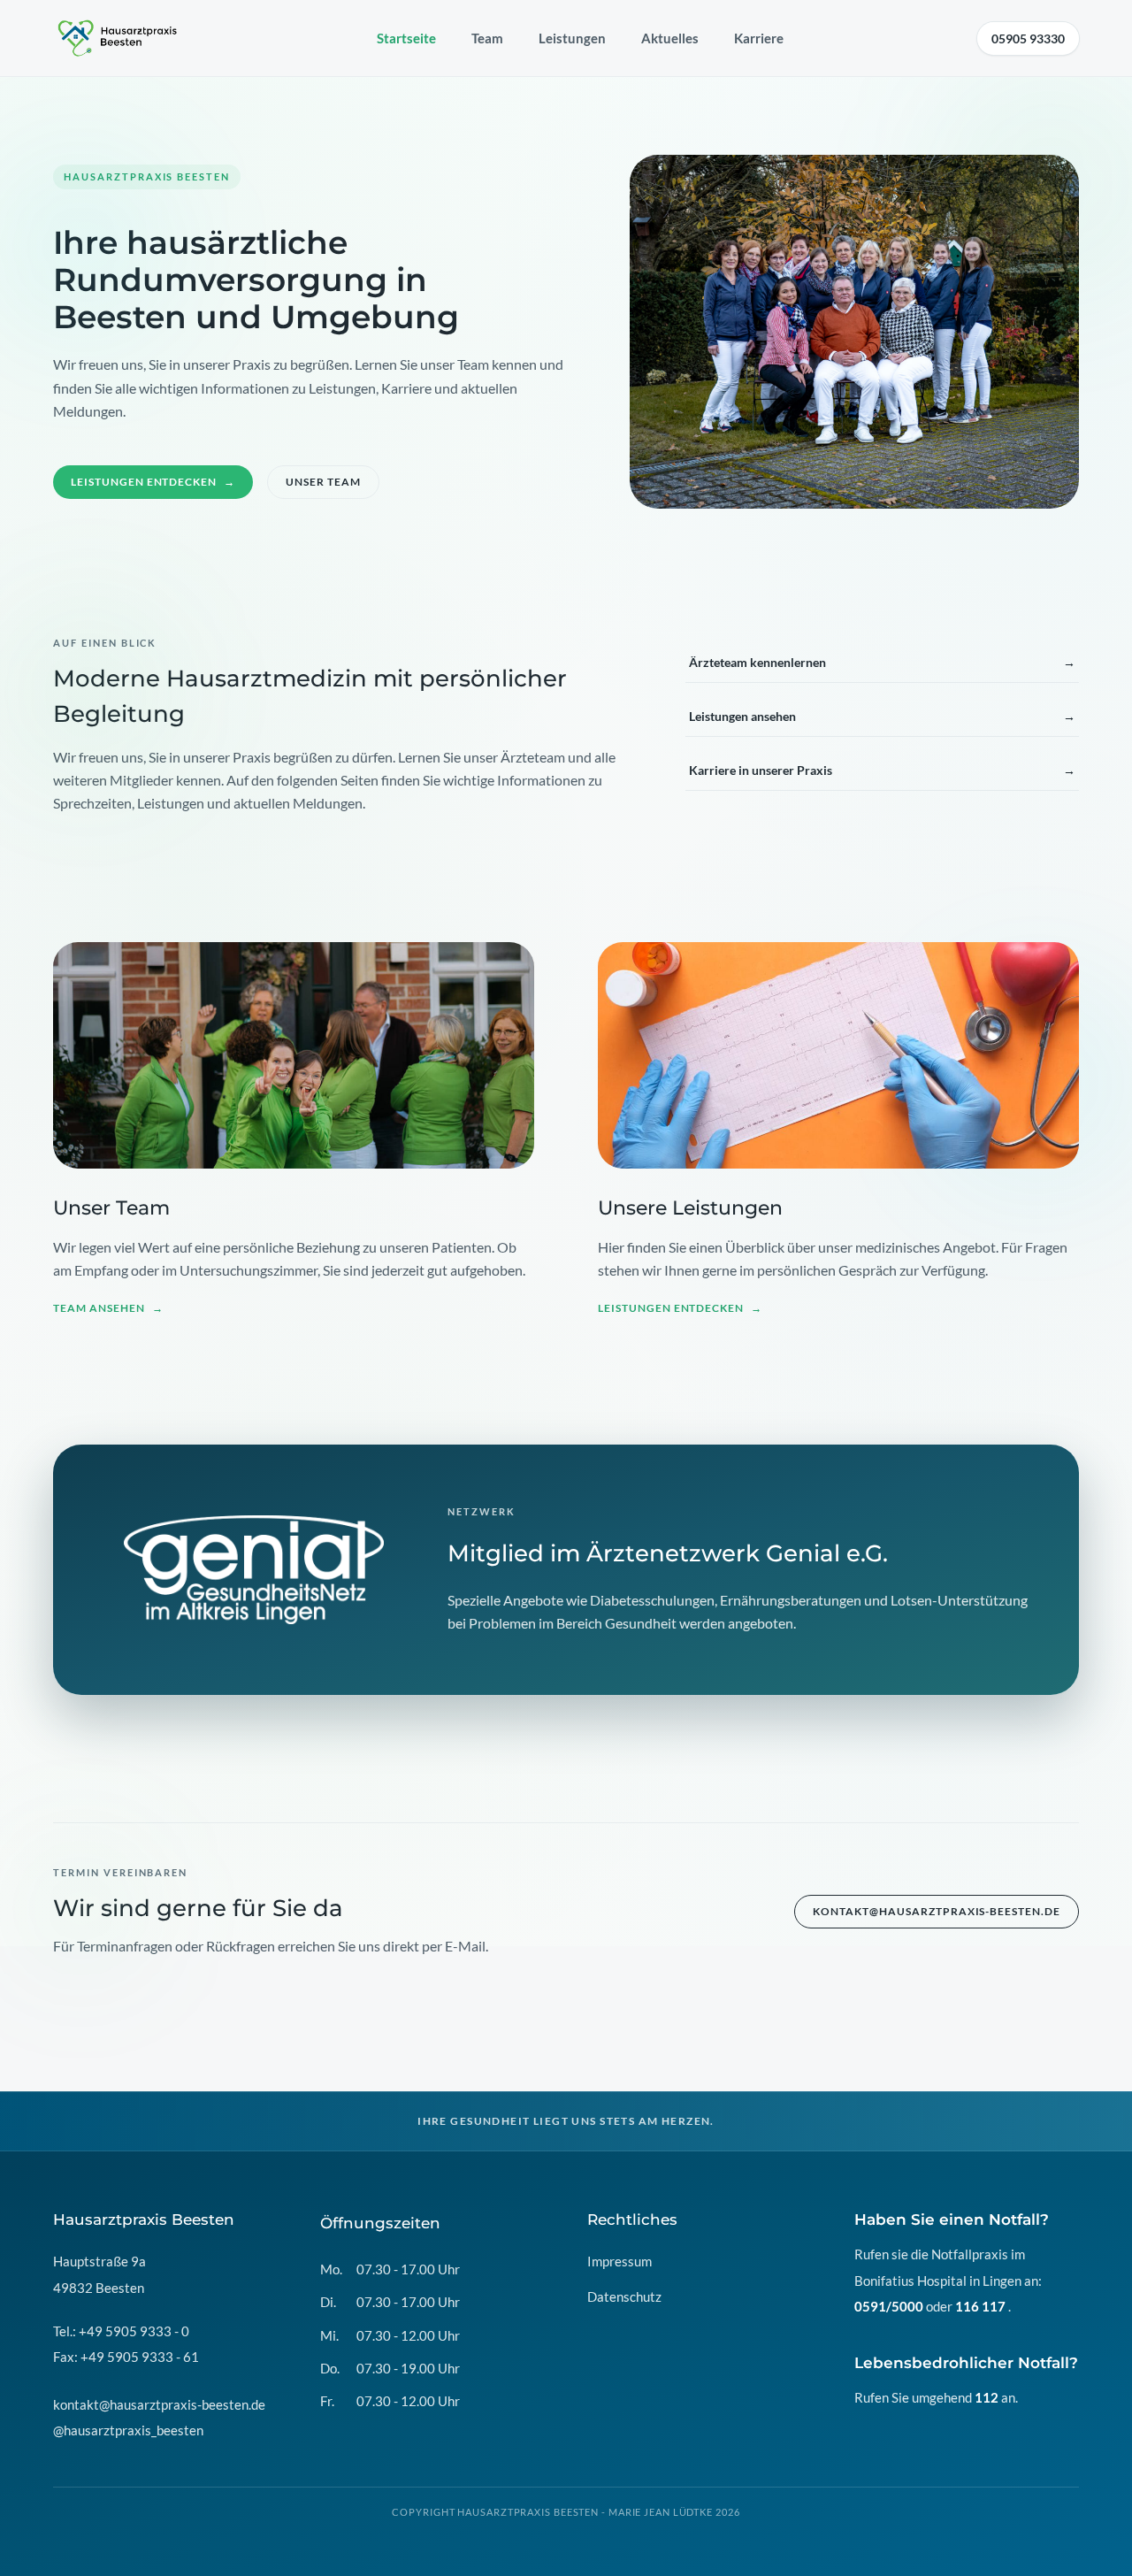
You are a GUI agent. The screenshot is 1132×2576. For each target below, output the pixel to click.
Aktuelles (670, 38)
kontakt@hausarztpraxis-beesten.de (937, 1911)
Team (487, 38)
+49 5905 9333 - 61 (140, 2357)
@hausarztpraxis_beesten (128, 2430)
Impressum (620, 2261)
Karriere (759, 38)
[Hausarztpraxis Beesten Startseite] (119, 38)
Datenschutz (624, 2296)
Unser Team (323, 482)
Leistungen (572, 38)
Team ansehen (108, 1308)
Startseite (406, 38)
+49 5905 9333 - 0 (134, 2331)
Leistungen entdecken (153, 482)
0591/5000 (889, 2306)
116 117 (980, 2306)
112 (987, 2397)
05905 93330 (1028, 38)
